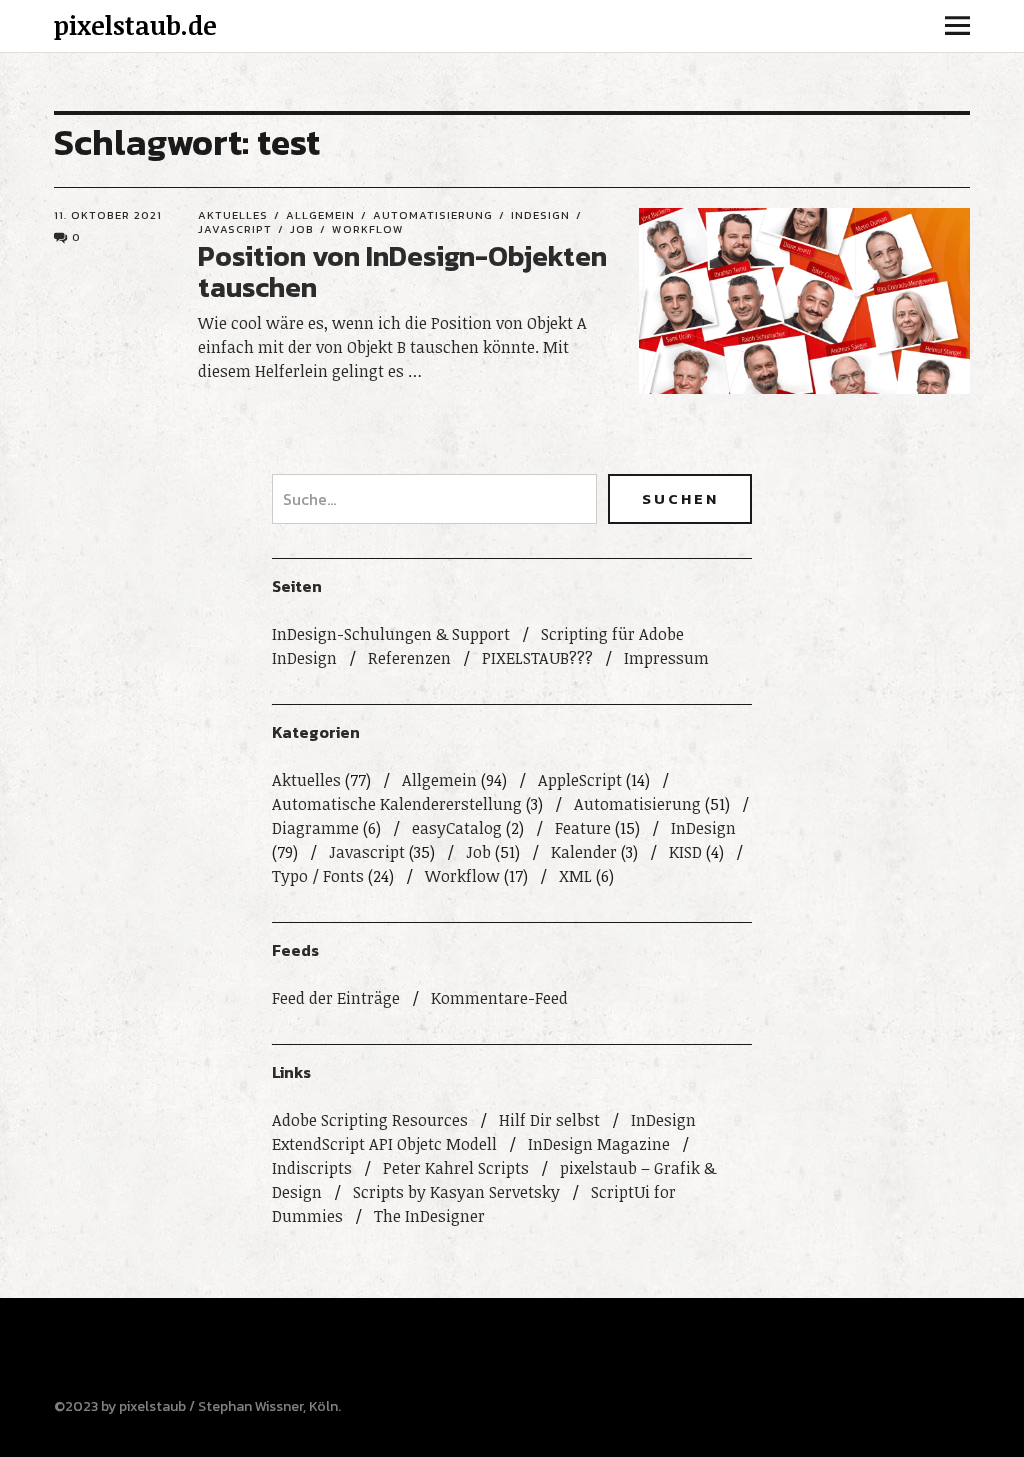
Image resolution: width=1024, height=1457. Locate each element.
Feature (583, 828)
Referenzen (409, 658)
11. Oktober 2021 (108, 215)
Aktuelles (233, 215)
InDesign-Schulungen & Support (391, 634)
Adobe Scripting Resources (370, 1120)
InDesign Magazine (599, 1144)
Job (302, 229)
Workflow (368, 229)
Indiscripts (312, 1168)
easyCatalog (457, 828)
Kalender (584, 852)
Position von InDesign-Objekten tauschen (402, 271)
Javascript (367, 852)
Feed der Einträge (336, 998)
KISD (685, 852)
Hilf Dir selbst (549, 1120)
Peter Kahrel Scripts (456, 1168)
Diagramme (315, 828)
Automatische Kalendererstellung (397, 804)
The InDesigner (429, 1216)
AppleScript (580, 780)
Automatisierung (433, 215)
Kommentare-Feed (499, 998)
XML (575, 876)
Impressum (666, 658)
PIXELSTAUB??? (537, 658)
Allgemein (320, 215)
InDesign (540, 215)
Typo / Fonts (318, 876)
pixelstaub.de (135, 25)
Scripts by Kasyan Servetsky (456, 1192)
